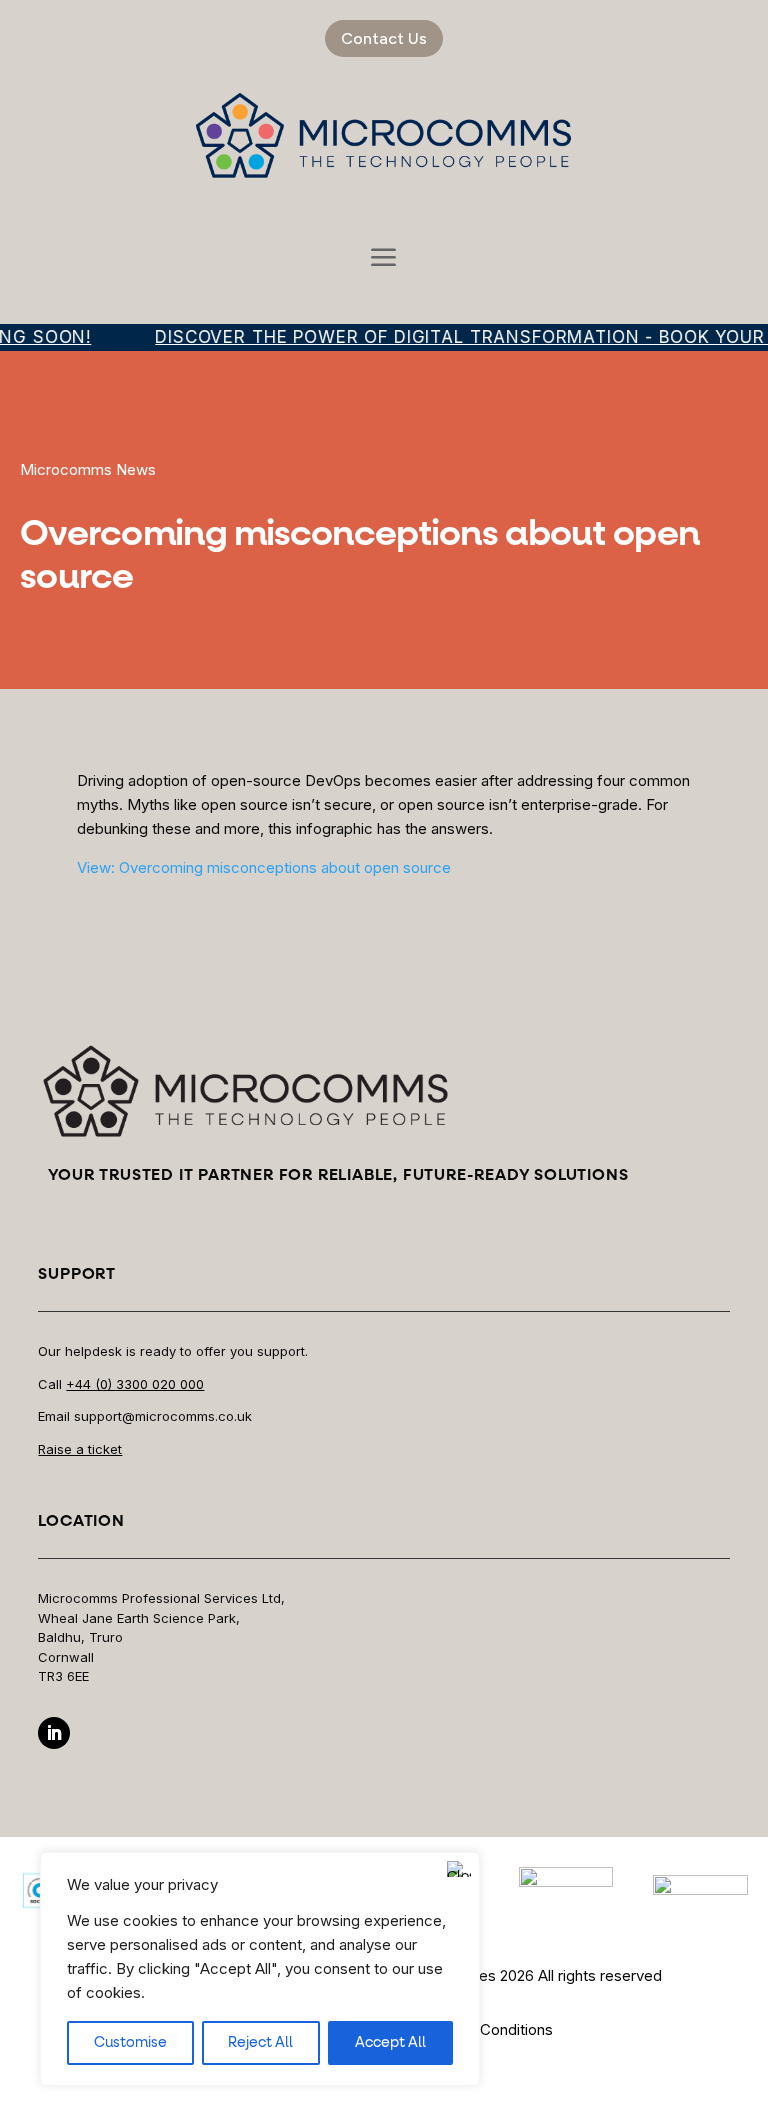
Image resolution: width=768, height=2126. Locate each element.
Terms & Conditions (485, 2029)
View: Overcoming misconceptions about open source (264, 867)
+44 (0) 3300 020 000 (135, 1384)
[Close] (459, 1869)
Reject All (260, 2043)
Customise (130, 2043)
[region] (260, 1969)
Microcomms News (88, 469)
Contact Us (384, 38)
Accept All (390, 2043)
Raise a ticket (80, 1449)
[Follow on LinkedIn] (54, 1733)
